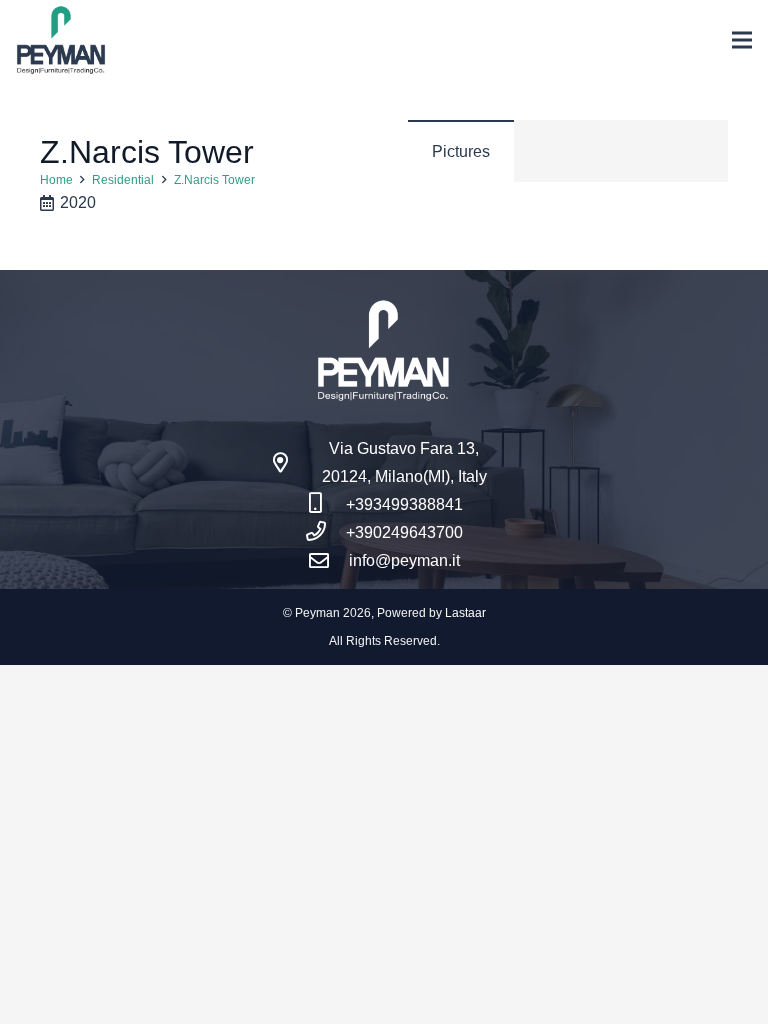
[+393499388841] (325, 505)
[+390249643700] (325, 533)
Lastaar (465, 613)
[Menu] (742, 40)
